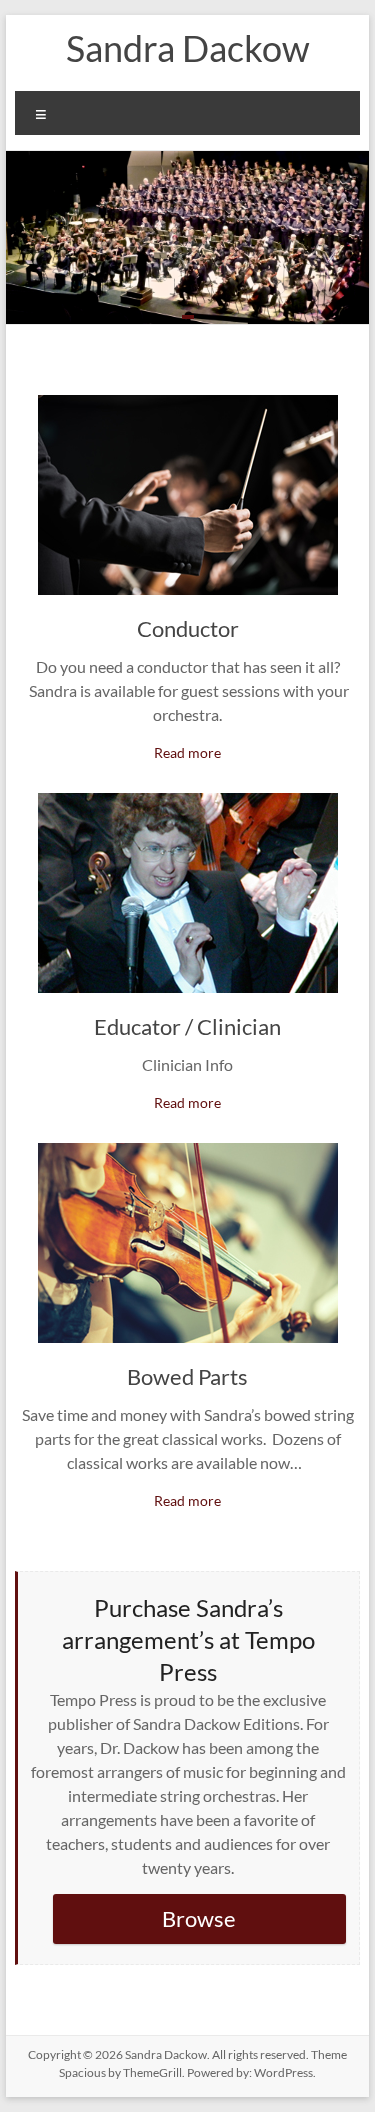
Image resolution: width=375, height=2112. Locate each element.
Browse (199, 1918)
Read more (187, 752)
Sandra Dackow (188, 48)
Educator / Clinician (187, 1026)
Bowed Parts (187, 1376)
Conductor (188, 628)
